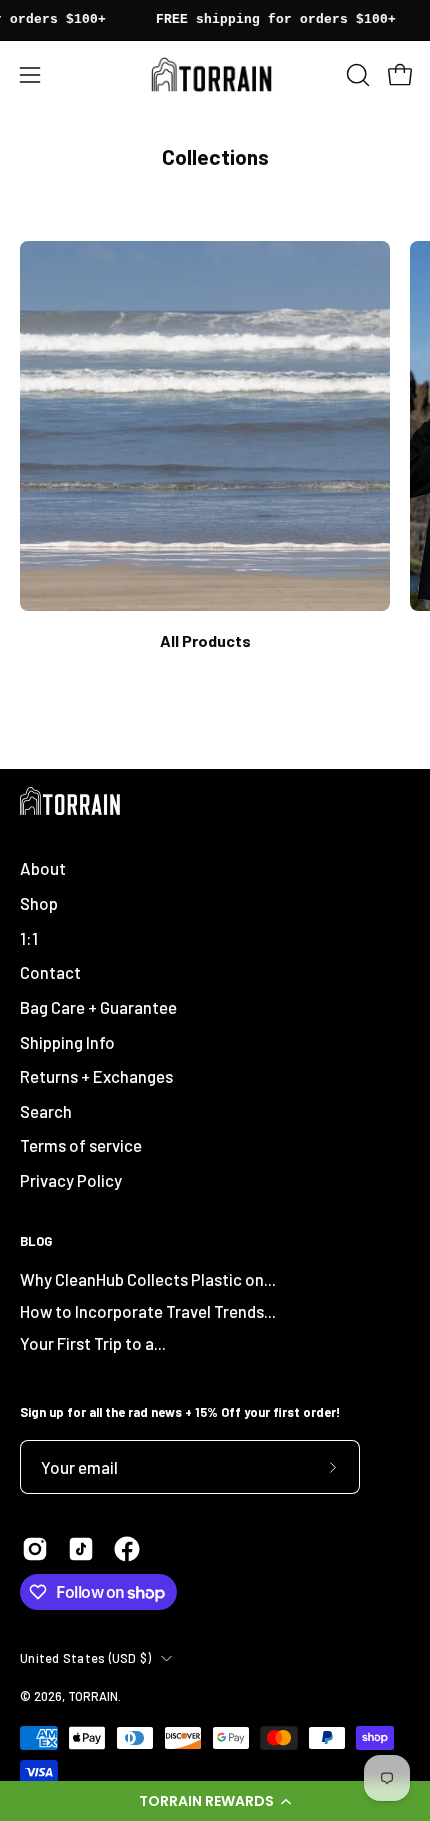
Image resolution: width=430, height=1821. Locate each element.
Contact (50, 972)
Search (46, 1111)
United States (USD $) (85, 1658)
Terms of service (81, 1145)
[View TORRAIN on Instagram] (35, 1549)
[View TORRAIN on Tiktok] (81, 1549)
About (43, 868)
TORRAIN (93, 1696)
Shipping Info (67, 1042)
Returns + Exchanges (96, 1076)
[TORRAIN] (215, 74)
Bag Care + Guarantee (98, 1007)
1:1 (29, 938)
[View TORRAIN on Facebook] (127, 1549)
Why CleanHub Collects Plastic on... (148, 1279)
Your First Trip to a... (93, 1343)
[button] (215, 1801)
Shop (39, 903)
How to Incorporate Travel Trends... (148, 1311)
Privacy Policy (71, 1180)
